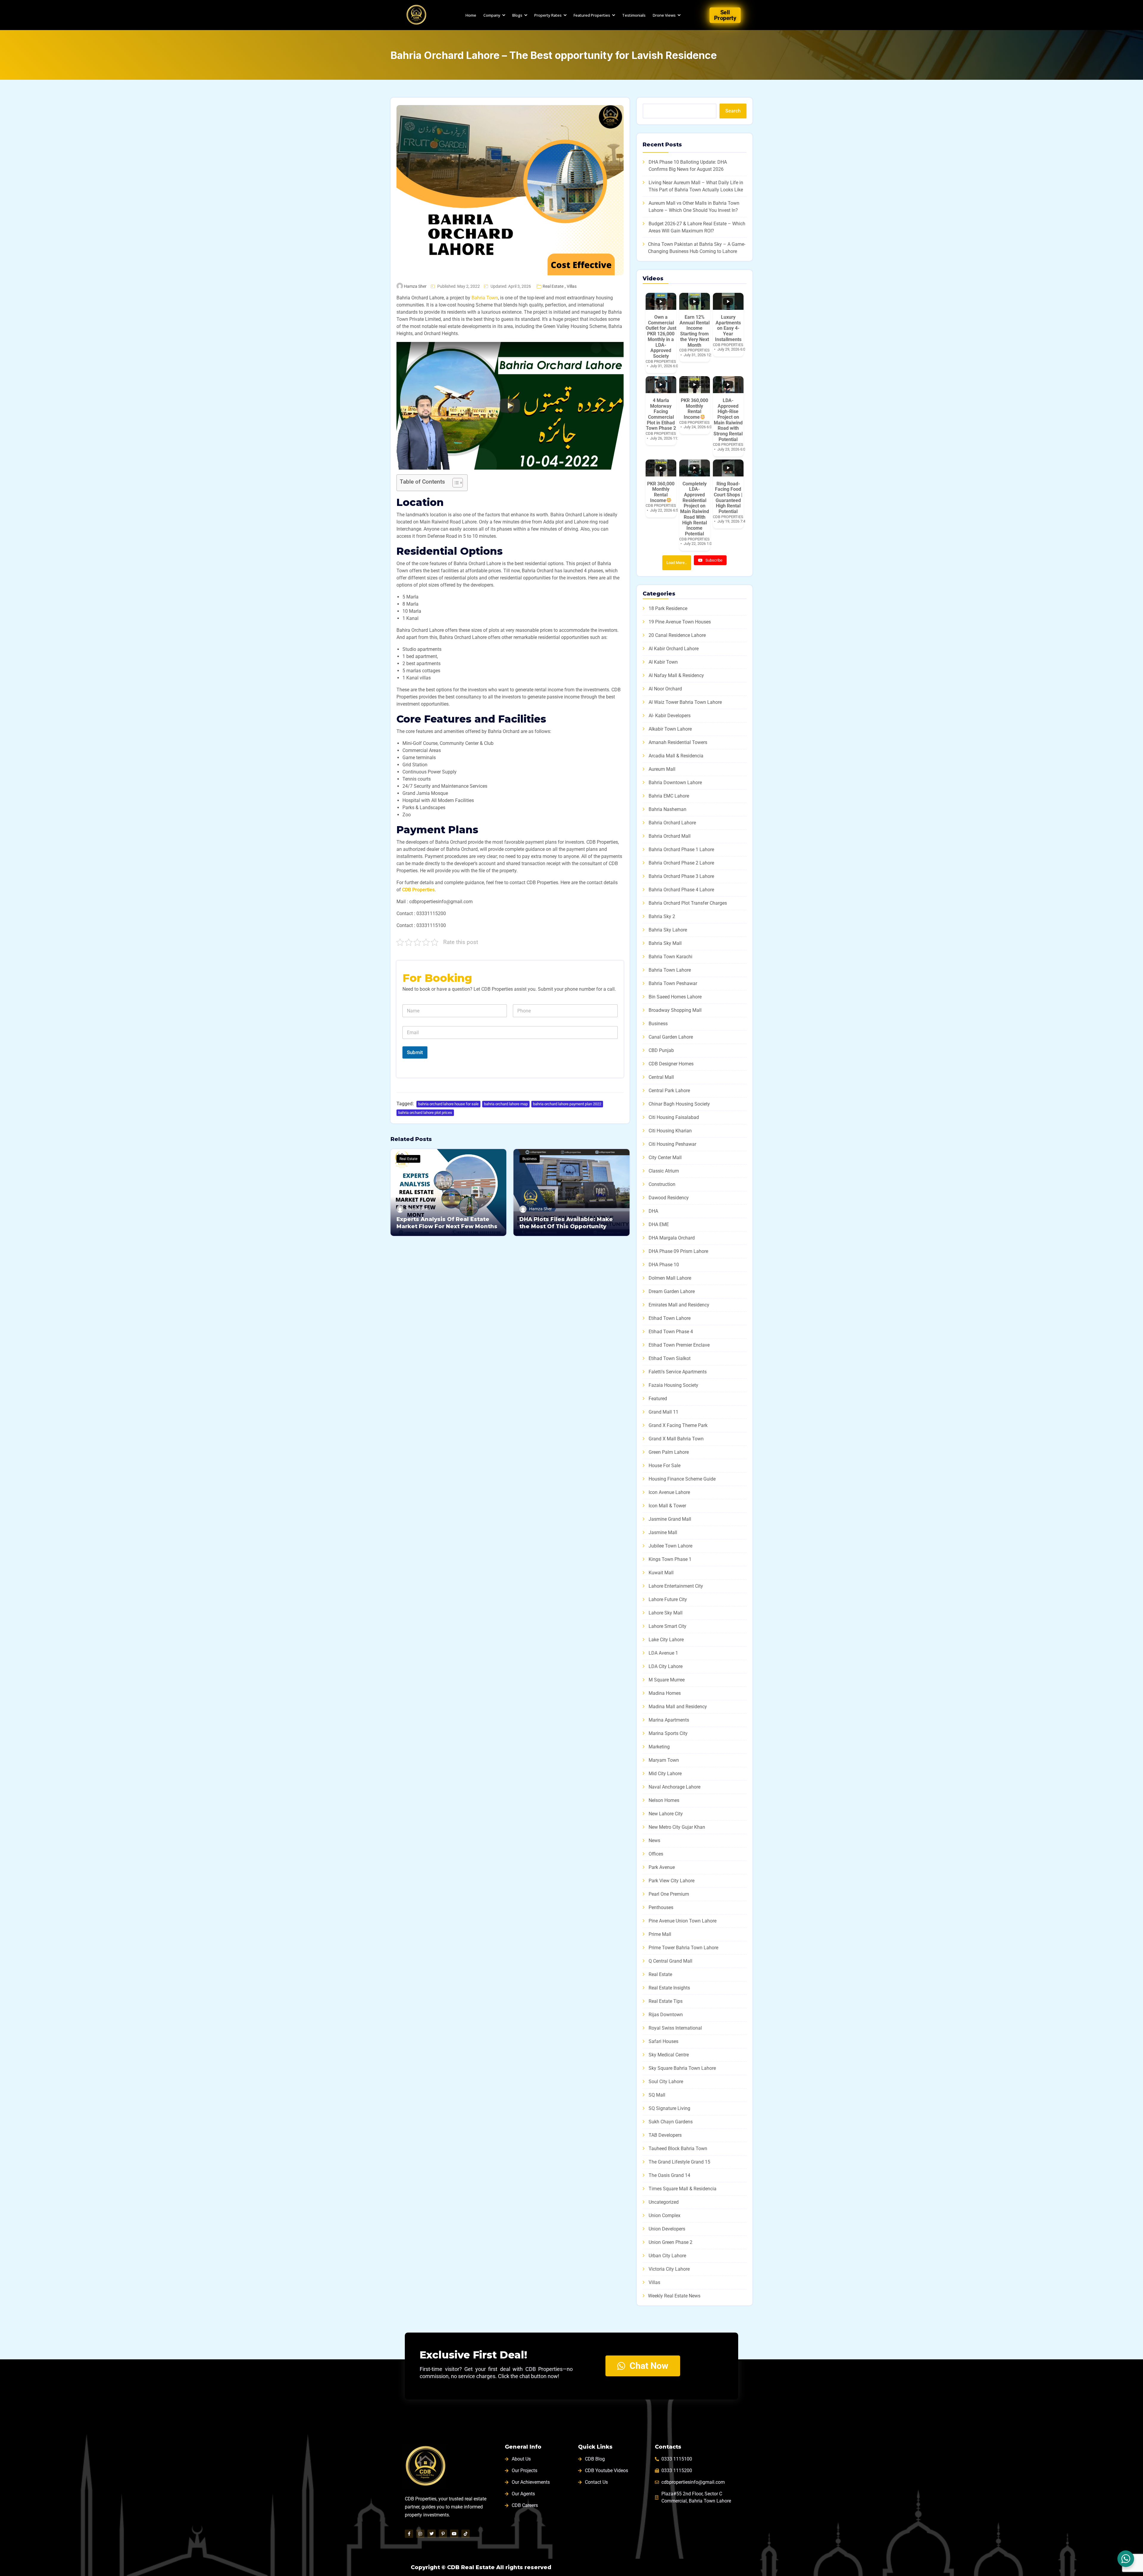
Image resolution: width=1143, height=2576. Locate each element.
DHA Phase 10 (664, 1265)
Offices (656, 1854)
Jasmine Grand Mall (670, 1519)
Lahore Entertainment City (676, 1586)
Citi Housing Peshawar (672, 1144)
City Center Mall (665, 1158)
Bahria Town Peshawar (673, 983)
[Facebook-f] (409, 2534)
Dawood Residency (669, 1198)
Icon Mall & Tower (667, 1506)
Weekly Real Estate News (674, 2296)
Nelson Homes (664, 1800)
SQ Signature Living (669, 2108)
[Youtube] (454, 2534)
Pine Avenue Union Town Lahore (683, 1921)
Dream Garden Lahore (672, 1291)
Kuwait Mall (661, 1573)
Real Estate (553, 286)
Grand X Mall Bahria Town (676, 1439)
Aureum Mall (662, 769)
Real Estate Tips (666, 2001)
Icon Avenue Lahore (669, 1492)
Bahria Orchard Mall (670, 836)
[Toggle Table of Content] (455, 483)
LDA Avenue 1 (663, 1653)
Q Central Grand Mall (670, 1961)
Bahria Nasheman (667, 809)
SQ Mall (657, 2095)
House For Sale (665, 1466)
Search (733, 111)
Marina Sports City (668, 1733)
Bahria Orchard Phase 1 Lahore (681, 849)
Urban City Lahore (667, 2256)
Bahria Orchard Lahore (672, 823)
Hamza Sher (415, 286)
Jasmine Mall (663, 1532)
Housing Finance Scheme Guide (682, 1479)
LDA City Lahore (666, 1666)
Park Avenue (662, 1867)
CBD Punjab (661, 1050)
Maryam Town (664, 1760)
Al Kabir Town (663, 662)
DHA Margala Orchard (672, 1238)
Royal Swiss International (675, 2028)
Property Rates (548, 15)
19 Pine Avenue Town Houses (680, 622)
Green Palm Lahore (669, 1452)
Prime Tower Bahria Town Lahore (683, 1948)
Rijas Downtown (666, 2015)
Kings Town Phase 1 (670, 1559)
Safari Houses (663, 2041)
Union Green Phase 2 (670, 2242)
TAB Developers (665, 2135)
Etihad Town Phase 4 (671, 1332)
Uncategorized (664, 2202)
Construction (662, 1184)
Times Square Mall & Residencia (683, 2189)
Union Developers (667, 2229)
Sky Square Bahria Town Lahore (682, 2068)
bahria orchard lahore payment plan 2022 (567, 1104)
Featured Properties (592, 15)
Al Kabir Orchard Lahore (674, 649)
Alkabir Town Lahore (670, 729)
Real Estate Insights (669, 1988)
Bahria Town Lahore (670, 970)
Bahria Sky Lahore (668, 930)
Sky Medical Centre (669, 2055)
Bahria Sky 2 (662, 916)
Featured (658, 1399)
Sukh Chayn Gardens (671, 2122)
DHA (653, 1211)
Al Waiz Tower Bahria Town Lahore (685, 702)
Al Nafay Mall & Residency (676, 675)
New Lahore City (666, 1814)
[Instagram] (420, 2534)
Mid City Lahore (665, 1774)
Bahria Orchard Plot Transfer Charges (688, 903)
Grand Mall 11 (663, 1412)
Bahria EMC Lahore (669, 796)
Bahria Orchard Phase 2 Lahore (681, 863)
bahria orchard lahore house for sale (448, 1104)
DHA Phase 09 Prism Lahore (678, 1251)
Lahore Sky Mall (666, 1613)
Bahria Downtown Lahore (675, 783)
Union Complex (665, 2215)
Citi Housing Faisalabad (674, 1117)
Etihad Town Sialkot (670, 1358)
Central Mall (661, 1077)
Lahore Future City (668, 1599)
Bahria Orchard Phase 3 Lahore (681, 876)
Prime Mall (660, 1934)
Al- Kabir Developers (670, 716)
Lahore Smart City (667, 1626)
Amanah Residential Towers (678, 742)
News (654, 1840)
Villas (572, 286)
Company (492, 15)
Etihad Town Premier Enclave (679, 1345)
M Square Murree (667, 1680)
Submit (415, 1052)
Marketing (659, 1747)
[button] (510, 406)
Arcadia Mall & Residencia (676, 756)
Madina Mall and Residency (678, 1707)
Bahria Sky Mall (665, 943)
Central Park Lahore (669, 1091)
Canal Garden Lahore (671, 1037)
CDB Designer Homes (671, 1064)
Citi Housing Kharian (670, 1131)
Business (530, 1159)
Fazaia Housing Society (673, 1385)
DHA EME (659, 1224)
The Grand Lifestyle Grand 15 (679, 2162)
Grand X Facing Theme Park (678, 1425)
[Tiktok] (466, 2534)
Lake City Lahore (666, 1640)
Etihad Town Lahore (670, 1318)
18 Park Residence (668, 608)
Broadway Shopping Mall (675, 1010)
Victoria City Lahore (669, 2269)
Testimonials (634, 15)
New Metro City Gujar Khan (677, 1827)
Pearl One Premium (669, 1894)
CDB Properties (418, 890)
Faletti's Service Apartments (678, 1372)
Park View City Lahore (672, 1881)
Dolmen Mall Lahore (670, 1278)
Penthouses (661, 1907)
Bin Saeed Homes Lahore (675, 997)
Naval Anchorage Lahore (674, 1787)
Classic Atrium (664, 1171)
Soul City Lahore (666, 2082)
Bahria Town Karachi (670, 957)
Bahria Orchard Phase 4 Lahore (681, 890)
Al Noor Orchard (665, 689)
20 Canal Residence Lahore (677, 635)
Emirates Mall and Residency (679, 1305)
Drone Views (664, 15)
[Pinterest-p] (443, 2534)
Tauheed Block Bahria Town (678, 2149)
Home (471, 15)
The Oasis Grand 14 (669, 2175)
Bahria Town (485, 298)
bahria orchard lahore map (506, 1104)
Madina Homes (665, 1693)
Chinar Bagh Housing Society (679, 1104)
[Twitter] (432, 2534)
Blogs (517, 15)
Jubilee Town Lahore (670, 1546)
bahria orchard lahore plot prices (425, 1113)
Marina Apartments (669, 1720)
